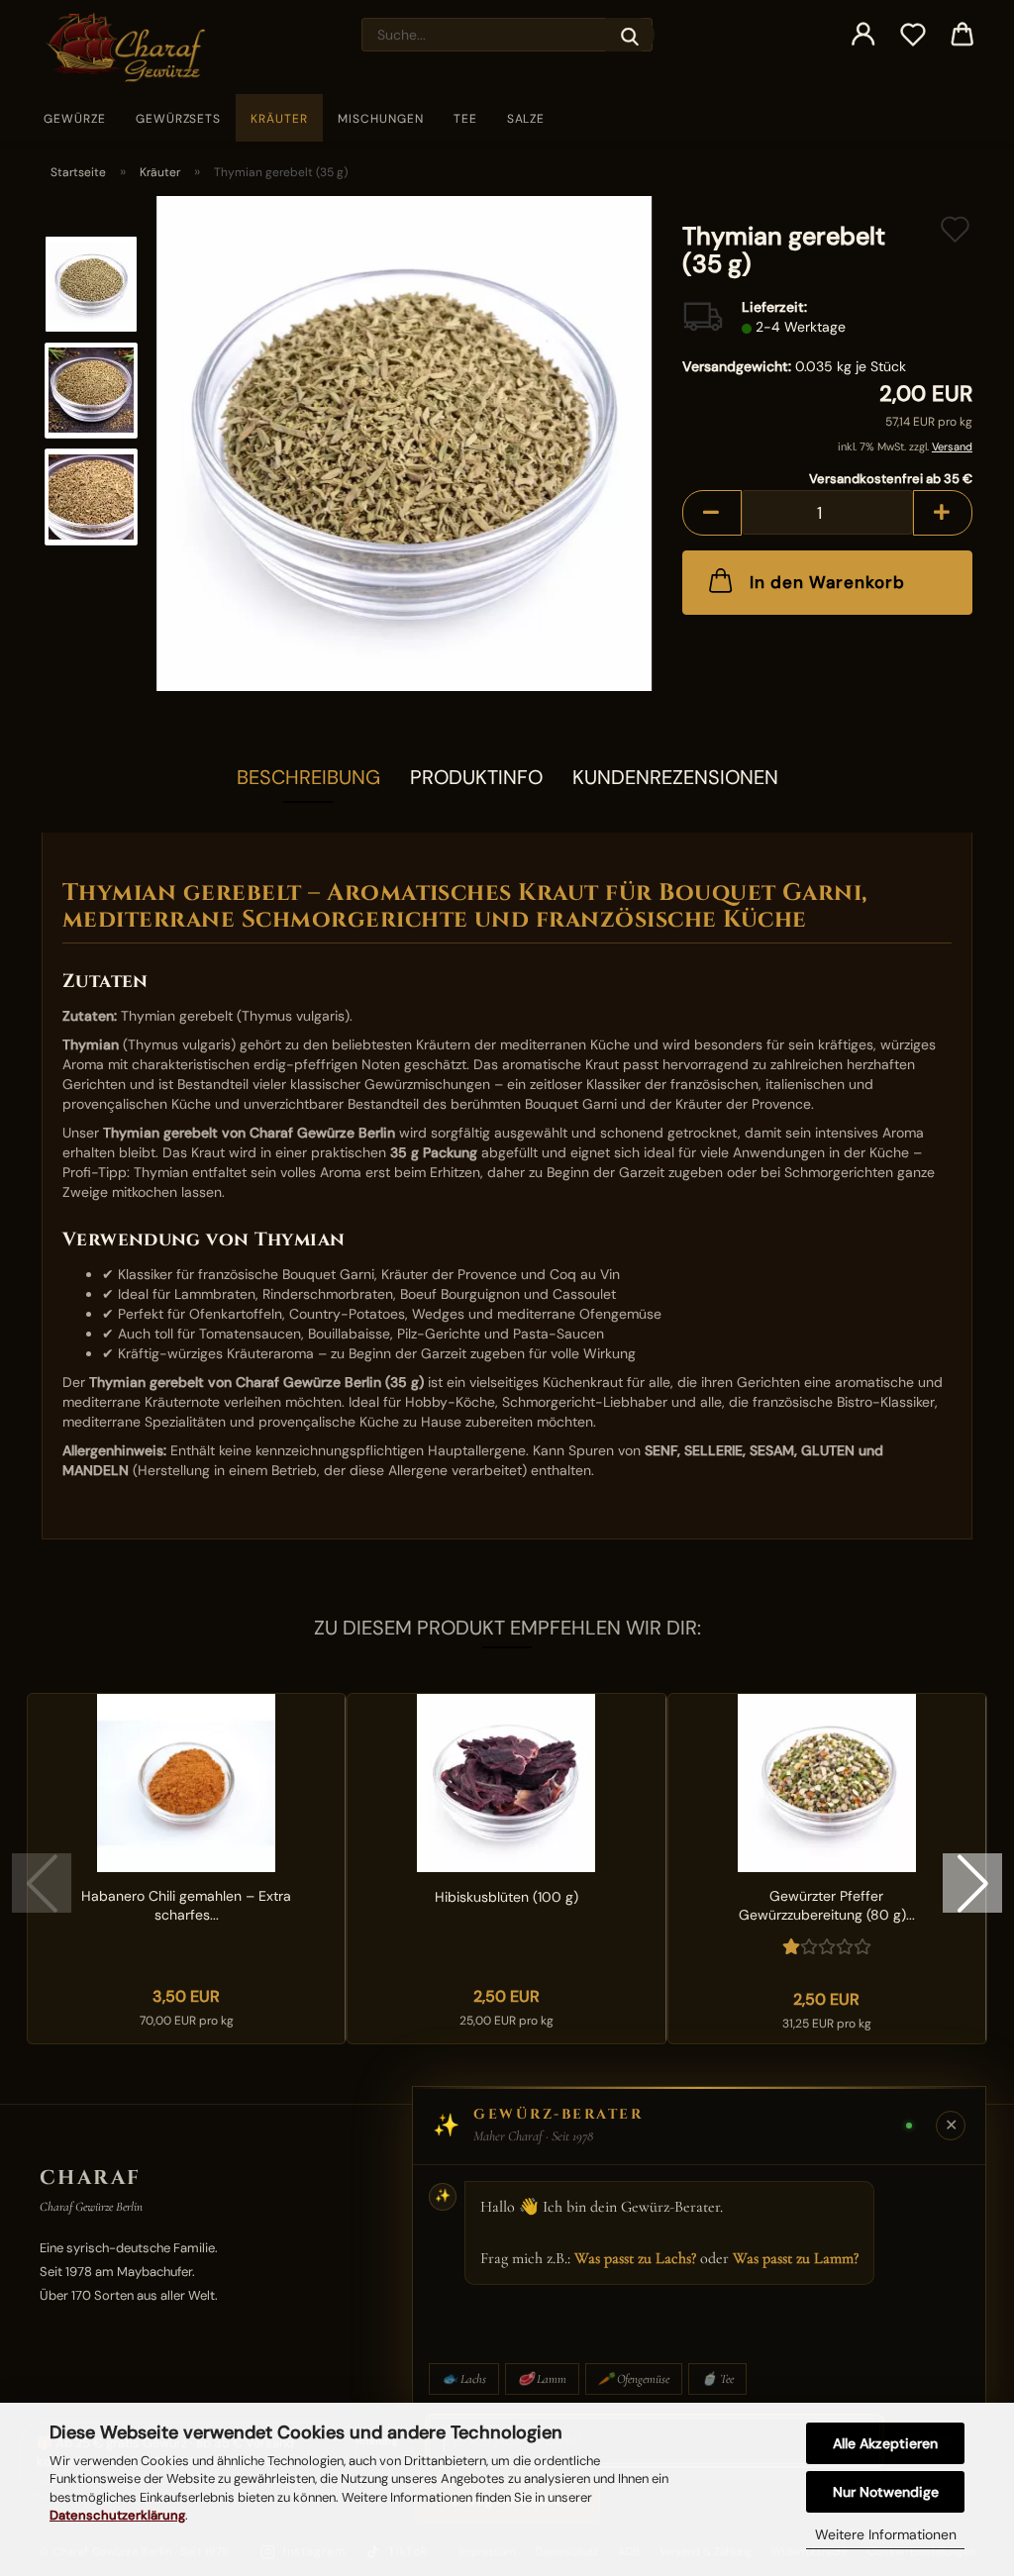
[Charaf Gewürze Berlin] (133, 47)
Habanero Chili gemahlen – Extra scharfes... (186, 1905)
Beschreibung (308, 777)
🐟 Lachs (464, 2379)
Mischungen (381, 119)
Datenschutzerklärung (117, 2515)
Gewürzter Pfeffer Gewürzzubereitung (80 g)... (827, 1905)
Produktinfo (476, 777)
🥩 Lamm (542, 2379)
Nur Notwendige (886, 2492)
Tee (465, 119)
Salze (526, 119)
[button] (863, 35)
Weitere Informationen (886, 2534)
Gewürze (75, 119)
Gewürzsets (179, 119)
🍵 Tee (717, 2379)
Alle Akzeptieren (885, 2443)
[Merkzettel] (913, 35)
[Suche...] (630, 35)
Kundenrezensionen (675, 777)
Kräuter (279, 119)
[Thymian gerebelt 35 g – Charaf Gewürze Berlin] (404, 443)
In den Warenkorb (827, 582)
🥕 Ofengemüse (634, 2379)
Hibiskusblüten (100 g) (507, 1897)
